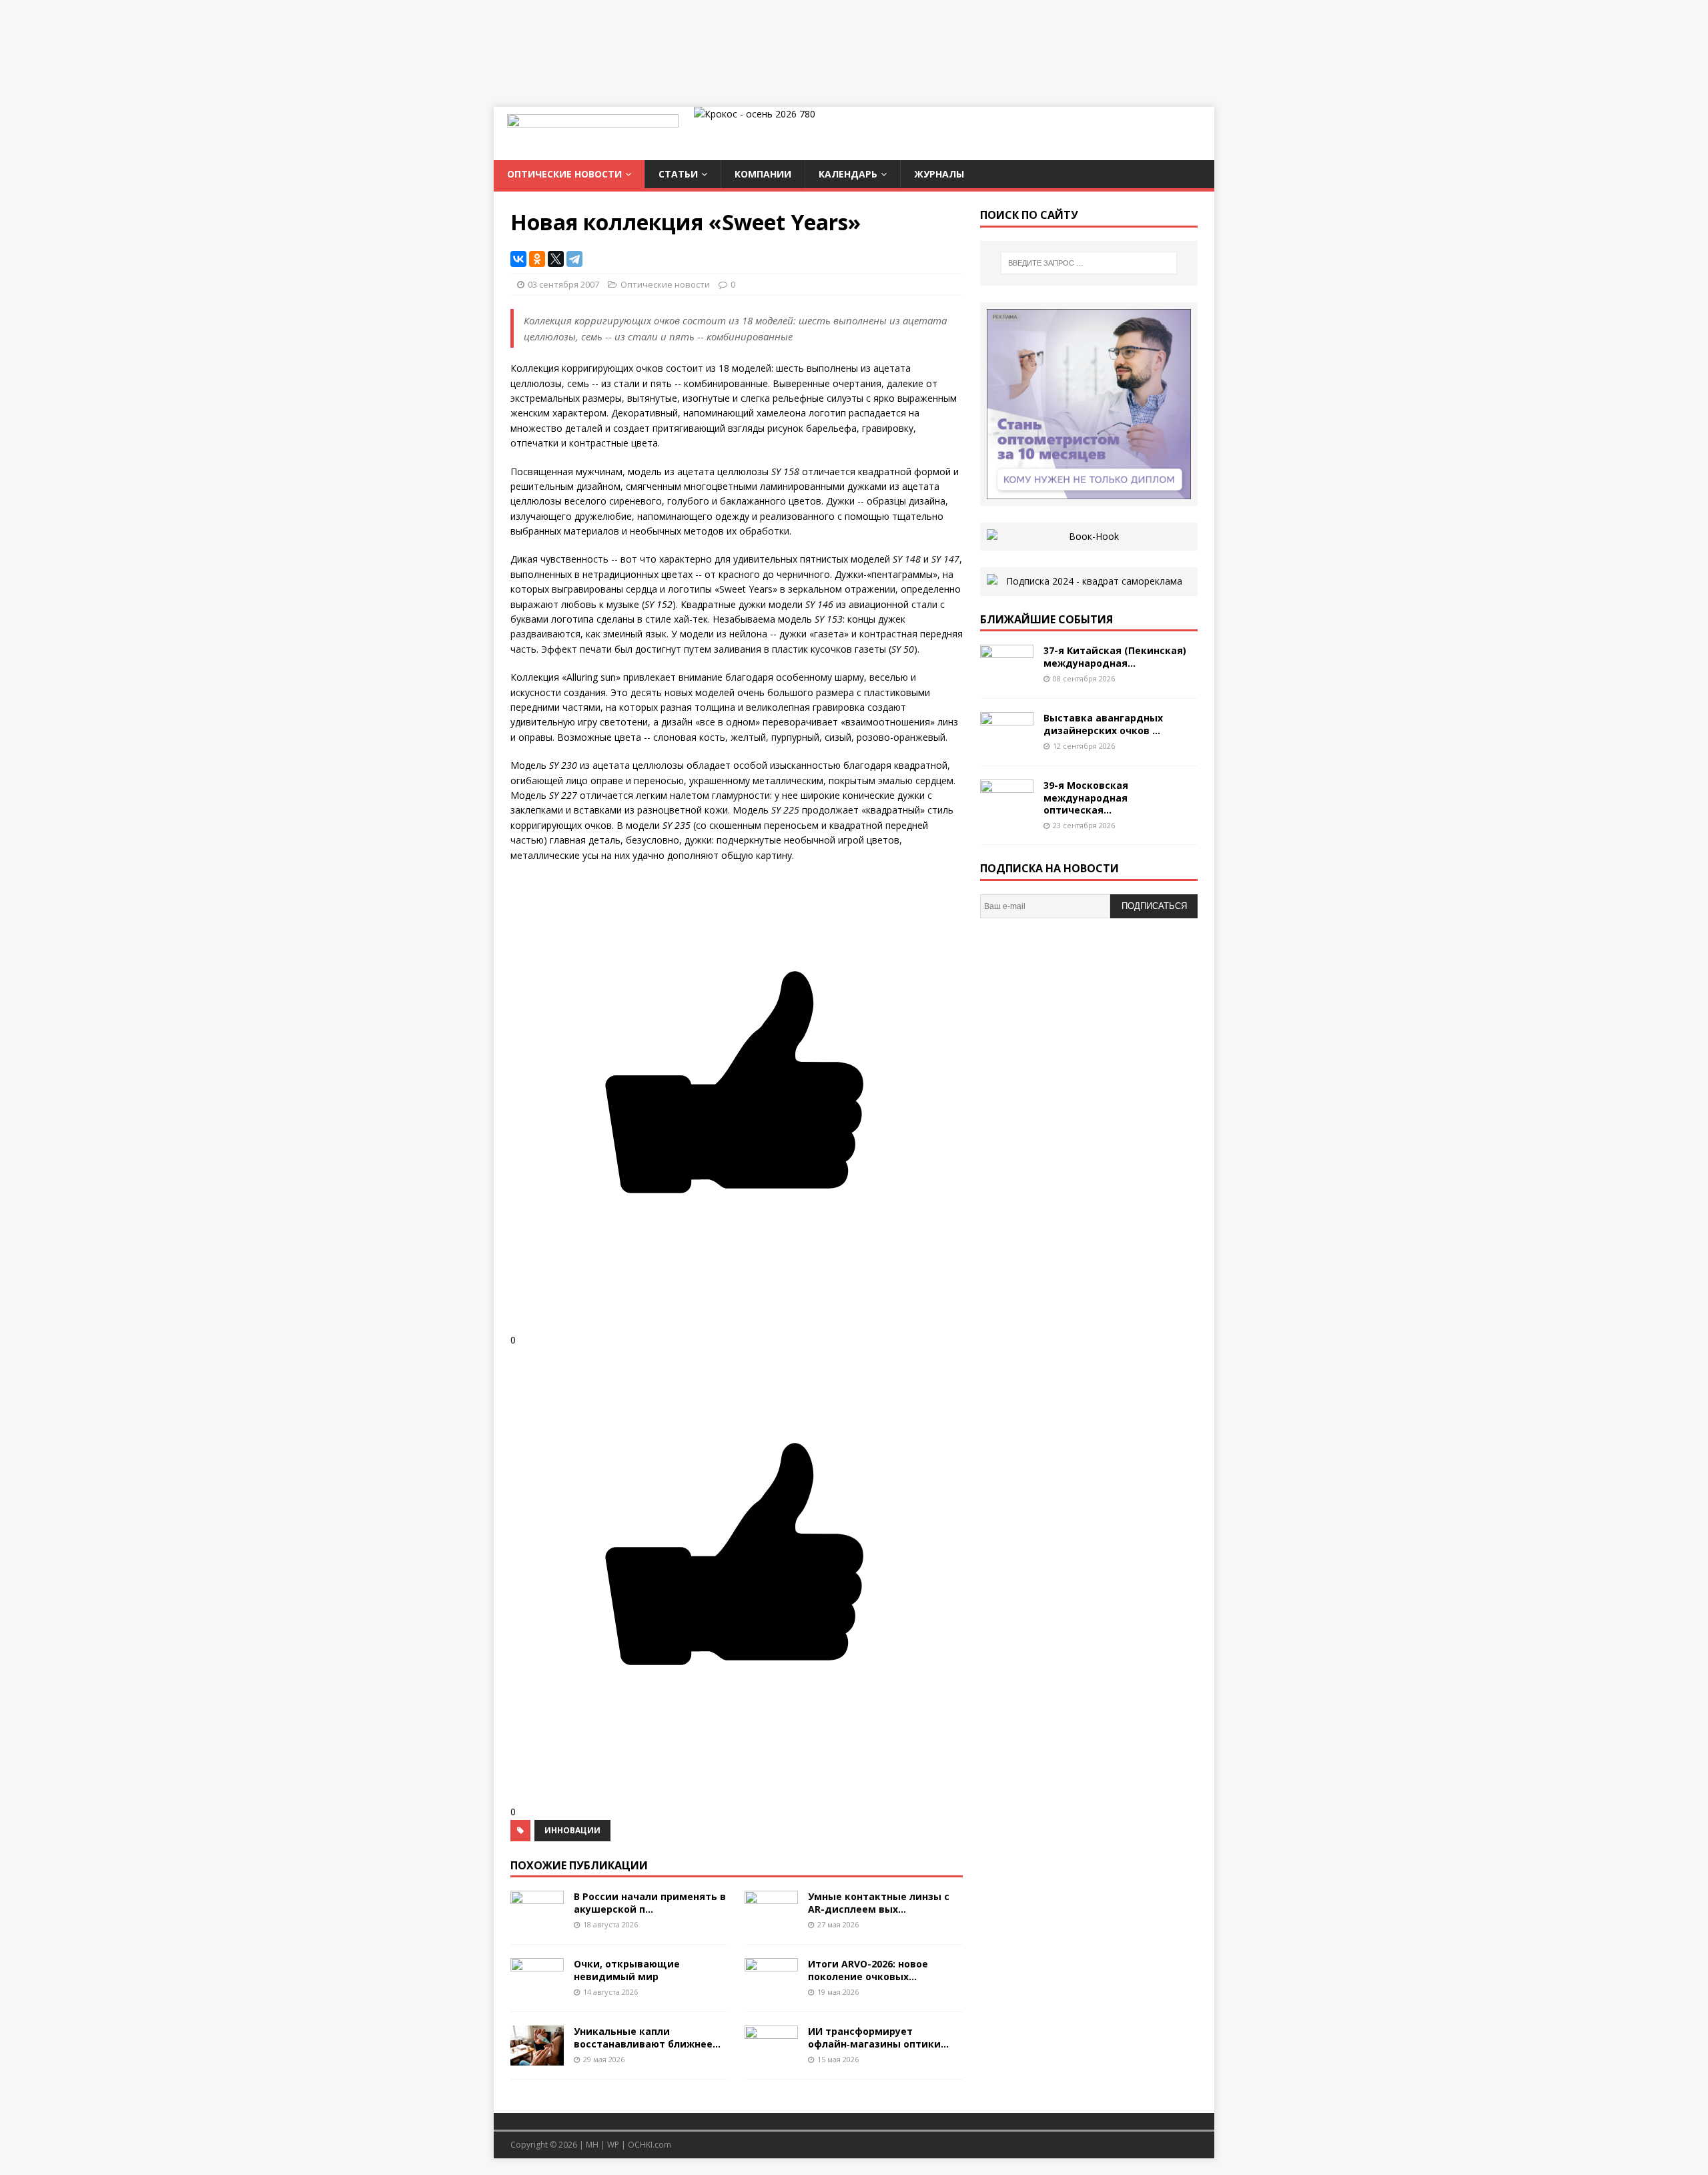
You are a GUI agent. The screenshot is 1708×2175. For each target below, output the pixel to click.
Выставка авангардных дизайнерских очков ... (1103, 724)
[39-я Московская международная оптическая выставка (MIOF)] (1007, 812)
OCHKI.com (650, 2145)
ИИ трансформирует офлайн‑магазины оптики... (878, 2037)
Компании (763, 174)
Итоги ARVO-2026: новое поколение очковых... (868, 1970)
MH (592, 2145)
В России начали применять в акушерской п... (650, 1902)
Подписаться (1154, 906)
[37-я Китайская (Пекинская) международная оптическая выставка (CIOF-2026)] (1007, 677)
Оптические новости (564, 174)
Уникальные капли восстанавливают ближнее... (647, 2037)
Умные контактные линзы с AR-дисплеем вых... (879, 1902)
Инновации (572, 1830)
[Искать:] (1089, 263)
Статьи (678, 174)
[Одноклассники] (537, 259)
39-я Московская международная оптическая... (1086, 797)
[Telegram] (574, 259)
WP (613, 2145)
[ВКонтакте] (518, 259)
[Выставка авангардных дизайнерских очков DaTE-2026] (1007, 744)
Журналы (939, 174)
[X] (556, 259)
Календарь (848, 174)
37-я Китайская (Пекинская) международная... (1115, 656)
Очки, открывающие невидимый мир (627, 1970)
